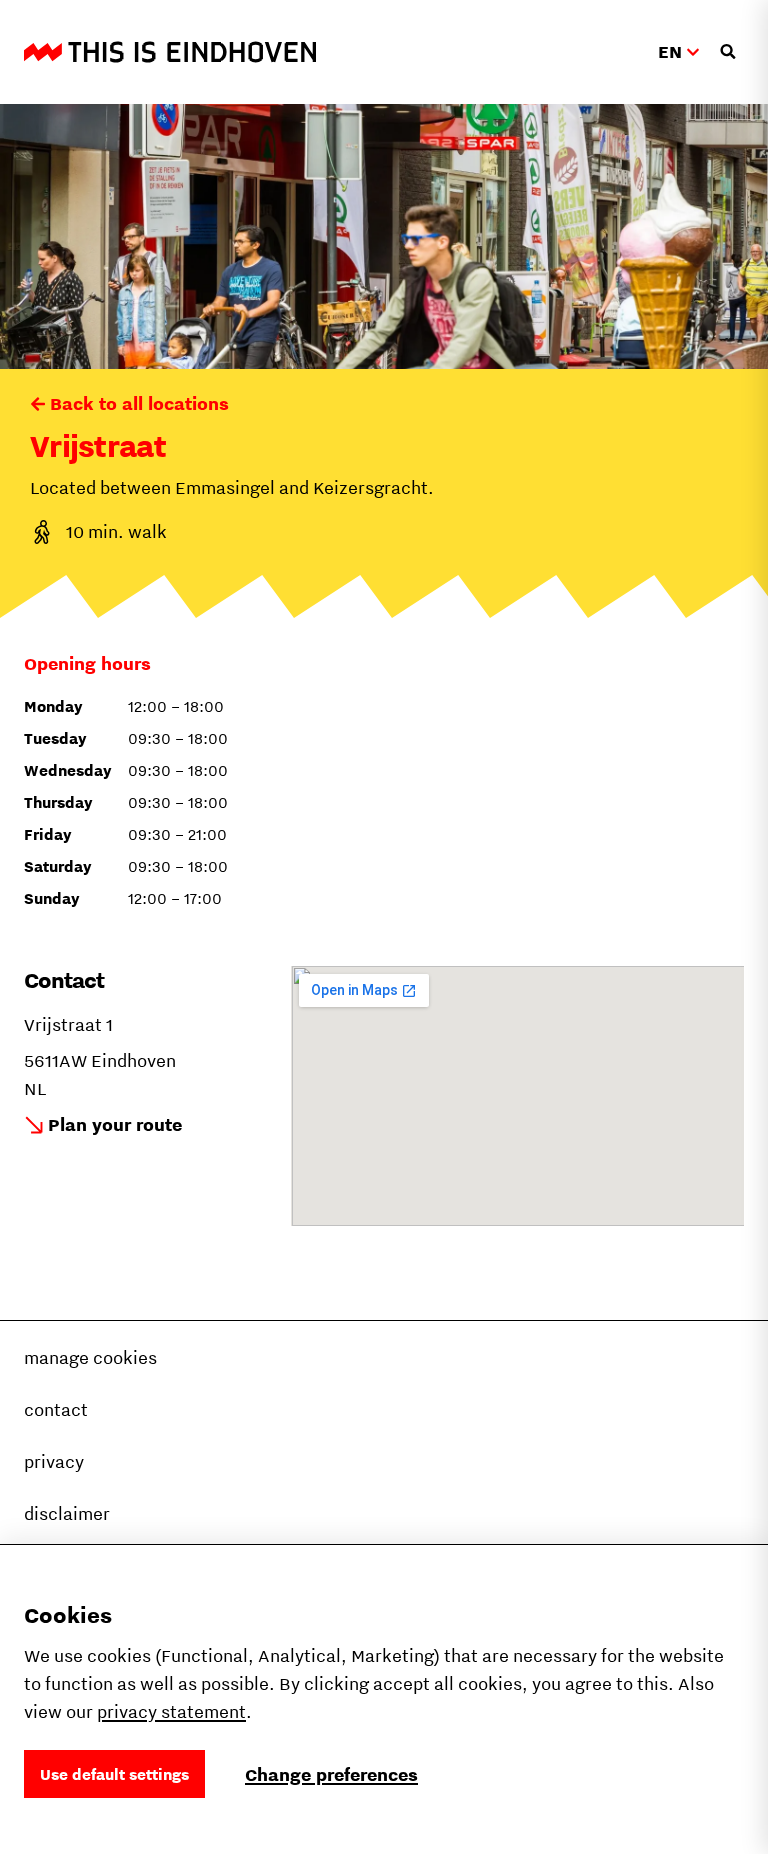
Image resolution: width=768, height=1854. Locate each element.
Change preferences (331, 1774)
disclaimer (67, 1513)
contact (56, 1409)
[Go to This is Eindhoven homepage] (170, 52)
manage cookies (90, 1357)
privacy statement (171, 1711)
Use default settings (114, 1774)
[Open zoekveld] (728, 52)
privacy (54, 1461)
